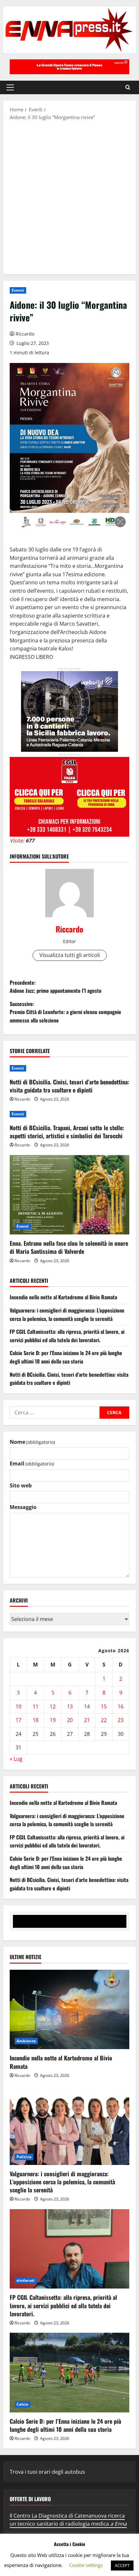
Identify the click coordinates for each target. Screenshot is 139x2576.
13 (70, 1706)
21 (87, 1720)
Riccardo (25, 334)
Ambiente (26, 2041)
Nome (32, 1442)
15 (104, 1706)
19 (53, 1720)
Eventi (18, 290)
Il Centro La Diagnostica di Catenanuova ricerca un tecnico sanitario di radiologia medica (68, 2520)
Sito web (21, 1485)
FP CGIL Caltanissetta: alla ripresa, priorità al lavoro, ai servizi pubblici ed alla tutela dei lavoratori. (67, 1336)
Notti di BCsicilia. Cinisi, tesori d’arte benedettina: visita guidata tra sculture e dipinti (69, 1086)
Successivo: (65, 1012)
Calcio (22, 2404)
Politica (24, 2157)
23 (121, 1720)
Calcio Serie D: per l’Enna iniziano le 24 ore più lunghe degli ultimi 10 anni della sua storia (66, 1357)
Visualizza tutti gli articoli (70, 955)
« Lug (16, 1759)
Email (32, 1464)
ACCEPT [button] (122, 2565)
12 (53, 1706)
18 (36, 1720)
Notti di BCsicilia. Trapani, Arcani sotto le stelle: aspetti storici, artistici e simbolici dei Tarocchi (67, 1132)
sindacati (26, 2280)
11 (36, 1706)
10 (18, 1706)
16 (121, 1706)
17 (18, 1720)
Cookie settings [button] (86, 2565)
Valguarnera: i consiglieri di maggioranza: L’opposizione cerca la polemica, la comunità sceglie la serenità (67, 1314)
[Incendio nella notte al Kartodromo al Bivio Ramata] (69, 2010)
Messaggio (23, 1507)
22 (104, 1720)
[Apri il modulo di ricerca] (128, 87)
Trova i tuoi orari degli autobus (47, 2472)
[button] (10, 87)
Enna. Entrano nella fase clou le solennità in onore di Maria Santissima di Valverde (69, 1247)
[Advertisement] (69, 197)
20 (70, 1720)
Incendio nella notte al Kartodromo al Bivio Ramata (63, 1297)
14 (87, 1706)
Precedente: (56, 987)
